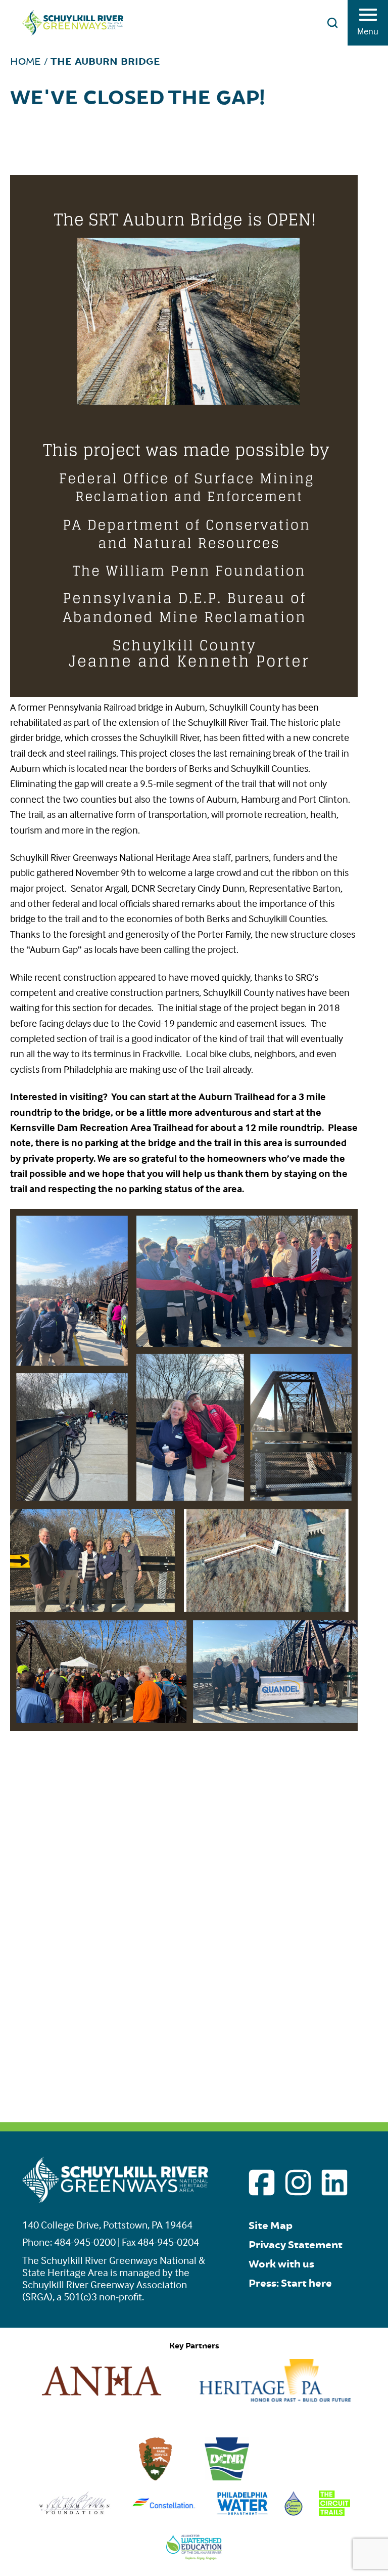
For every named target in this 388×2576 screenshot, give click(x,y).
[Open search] (332, 23)
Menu (368, 31)
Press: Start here (290, 2283)
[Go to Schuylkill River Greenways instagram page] (298, 2182)
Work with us (281, 2264)
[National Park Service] (156, 2477)
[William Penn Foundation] (75, 2513)
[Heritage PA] (275, 2399)
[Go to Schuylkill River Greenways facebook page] (262, 2182)
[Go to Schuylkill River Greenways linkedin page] (334, 2182)
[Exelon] (164, 2513)
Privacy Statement (296, 2245)
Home (26, 61)
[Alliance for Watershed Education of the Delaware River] (194, 2557)
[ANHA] (102, 2399)
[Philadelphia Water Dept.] (242, 2513)
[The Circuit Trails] (334, 2513)
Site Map (271, 2226)
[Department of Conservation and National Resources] (227, 2477)
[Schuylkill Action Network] (294, 2513)
